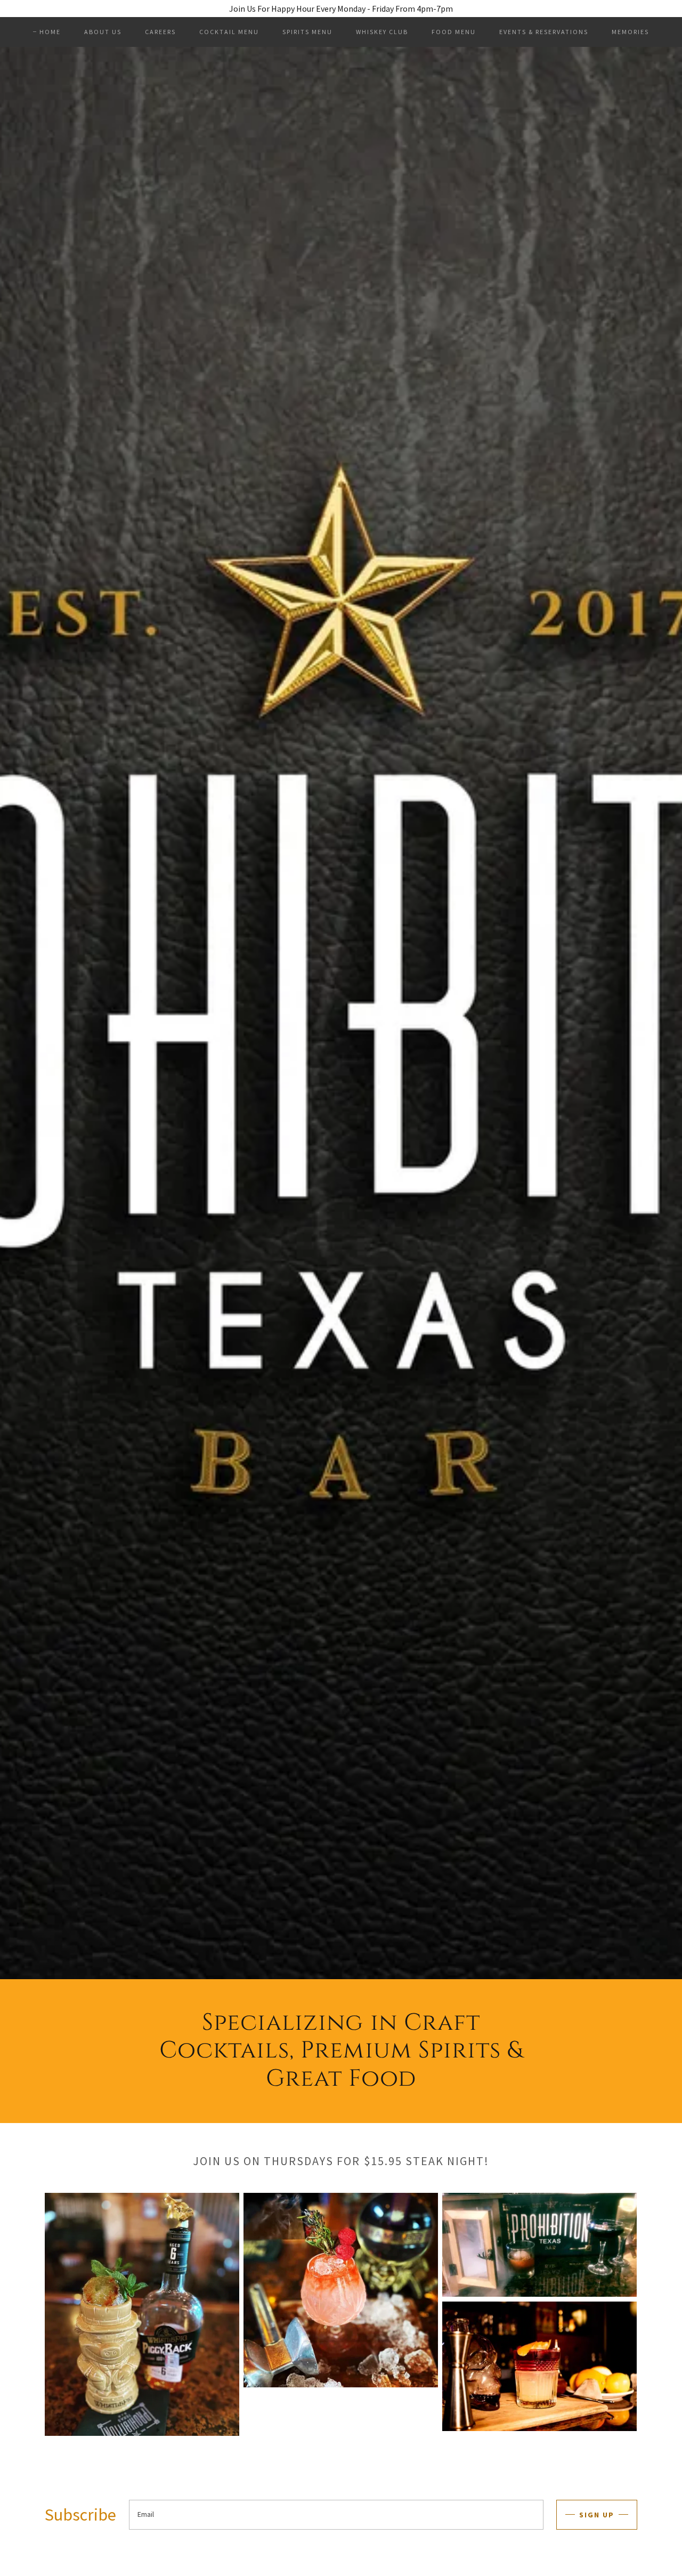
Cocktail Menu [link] (229, 32)
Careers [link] (160, 32)
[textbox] (336, 2515)
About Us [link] (103, 32)
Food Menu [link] (454, 32)
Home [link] (50, 32)
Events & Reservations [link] (544, 32)
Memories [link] (630, 32)
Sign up (597, 2515)
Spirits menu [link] (307, 32)
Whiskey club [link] (382, 32)
